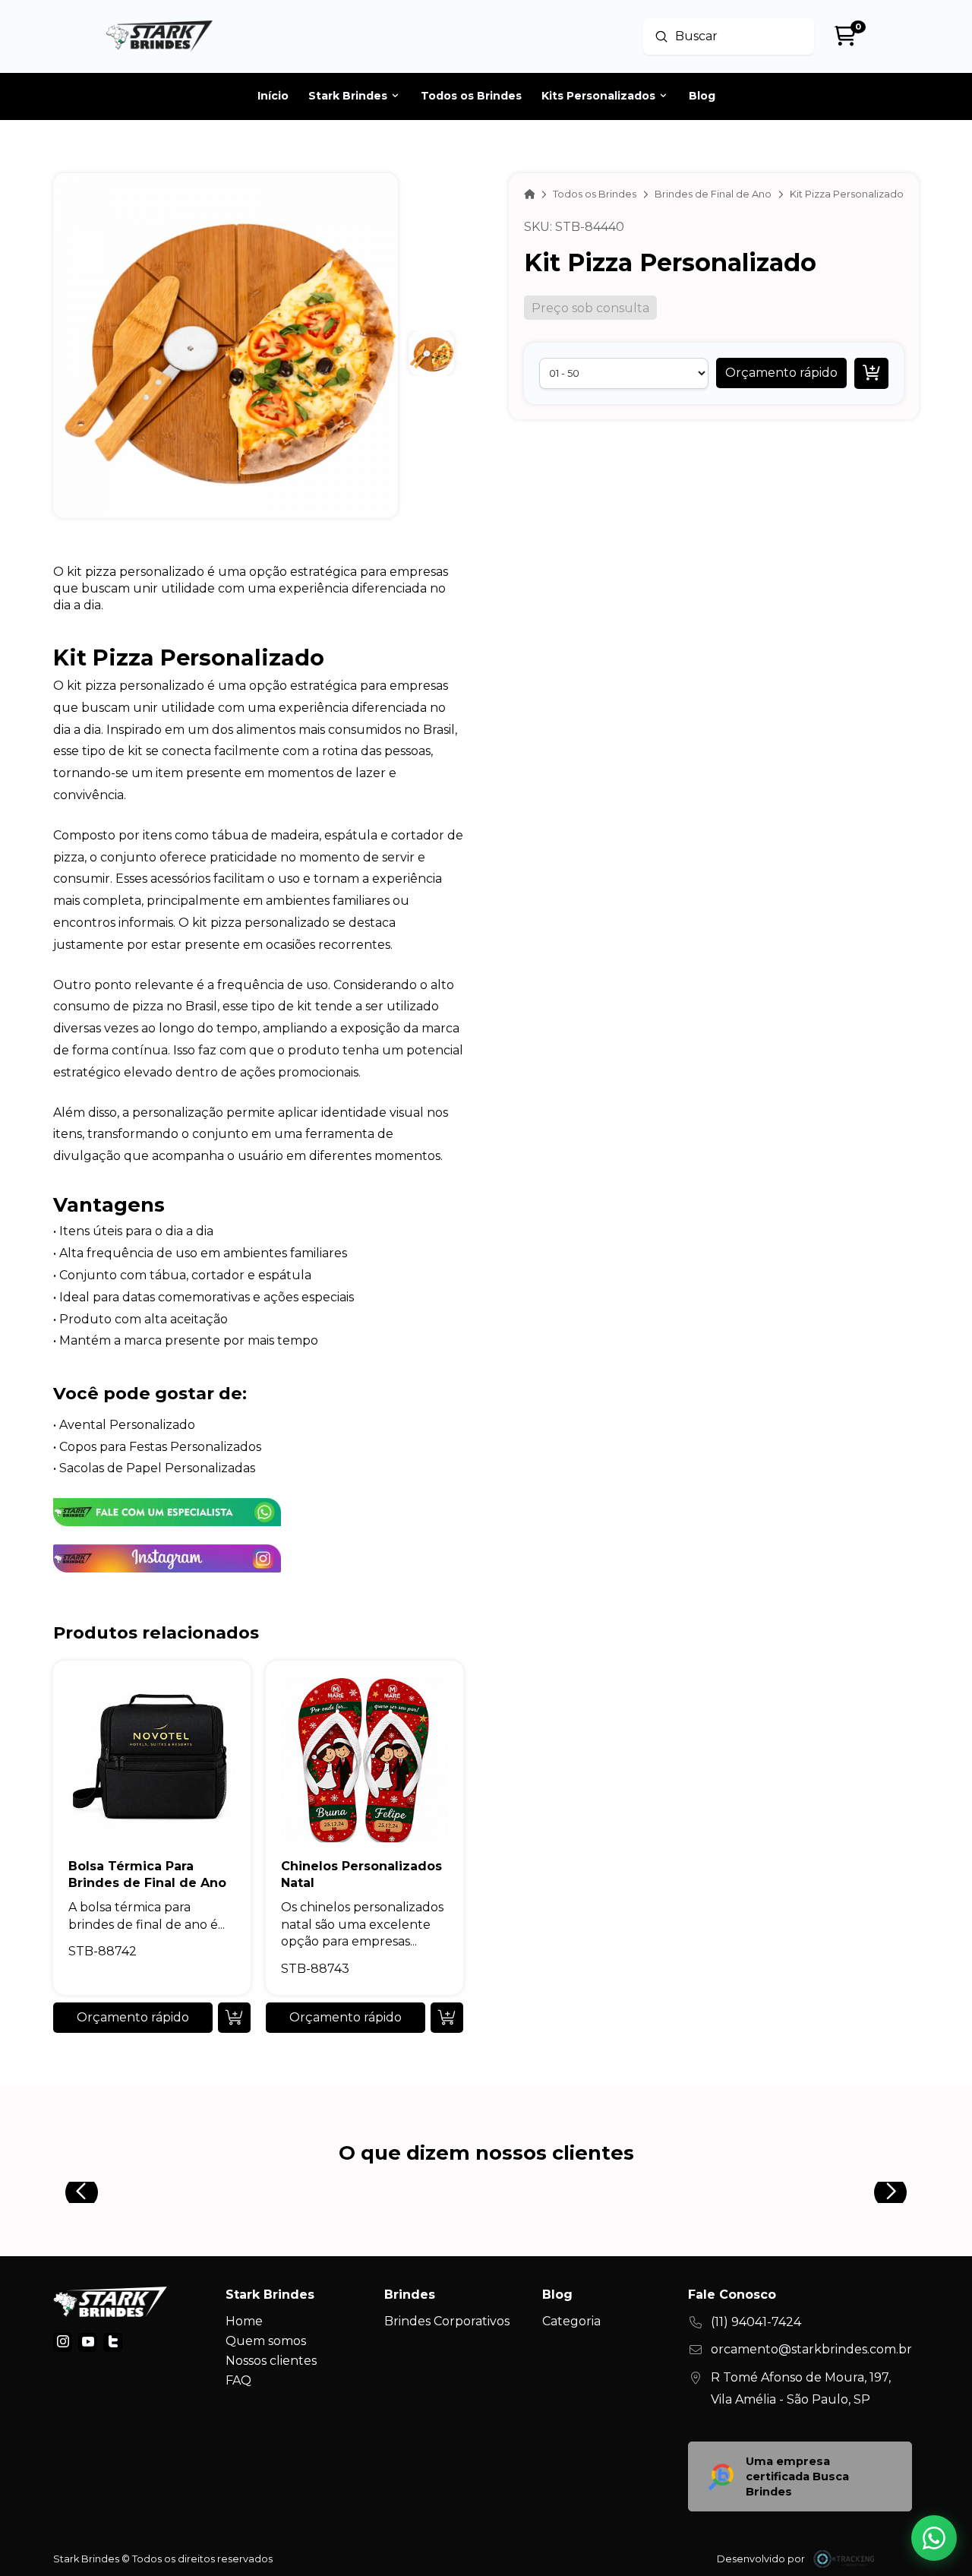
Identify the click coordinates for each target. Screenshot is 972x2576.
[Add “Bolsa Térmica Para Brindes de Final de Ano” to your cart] (234, 2018)
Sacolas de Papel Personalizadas (157, 1468)
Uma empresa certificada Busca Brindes (797, 2476)
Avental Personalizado (127, 1425)
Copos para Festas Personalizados (160, 1447)
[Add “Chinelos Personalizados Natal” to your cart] (447, 2018)
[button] (781, 373)
